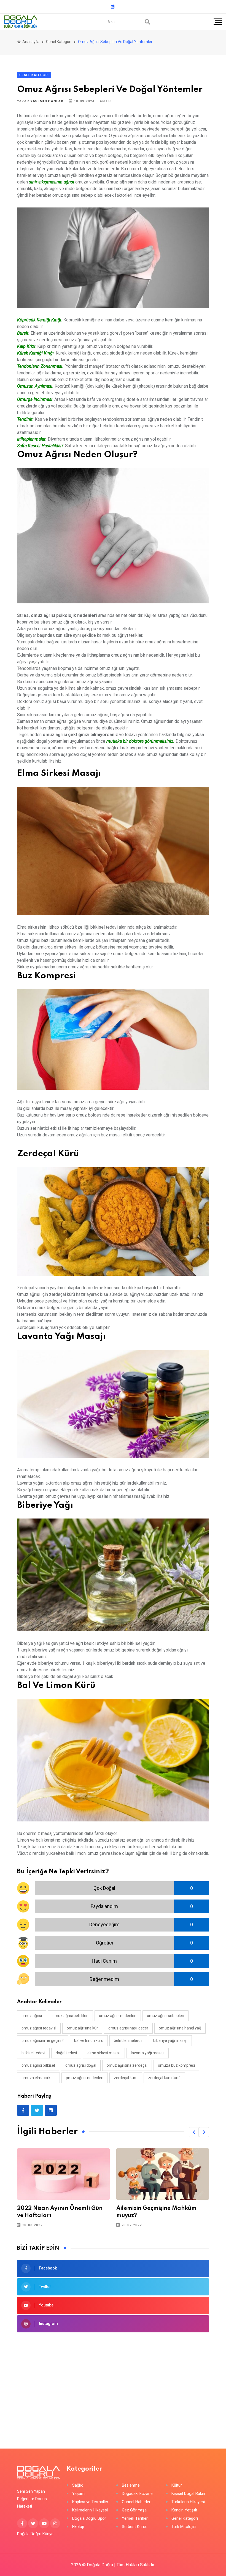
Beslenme (131, 2485)
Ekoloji (78, 2527)
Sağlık (77, 2485)
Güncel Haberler (136, 2502)
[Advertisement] (113, 2382)
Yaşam (78, 2494)
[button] (194, 2132)
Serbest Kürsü (135, 2527)
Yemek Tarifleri (135, 2518)
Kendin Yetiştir (184, 2510)
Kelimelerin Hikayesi (90, 2510)
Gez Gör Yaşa (134, 2510)
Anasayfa (30, 42)
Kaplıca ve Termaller (90, 2502)
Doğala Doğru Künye (35, 2534)
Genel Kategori (59, 42)
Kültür (177, 2485)
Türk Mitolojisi (184, 2527)
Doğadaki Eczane (137, 2494)
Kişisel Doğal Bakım (189, 2494)
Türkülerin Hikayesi (188, 2502)
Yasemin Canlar (47, 101)
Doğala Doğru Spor (89, 2518)
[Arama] (147, 22)
